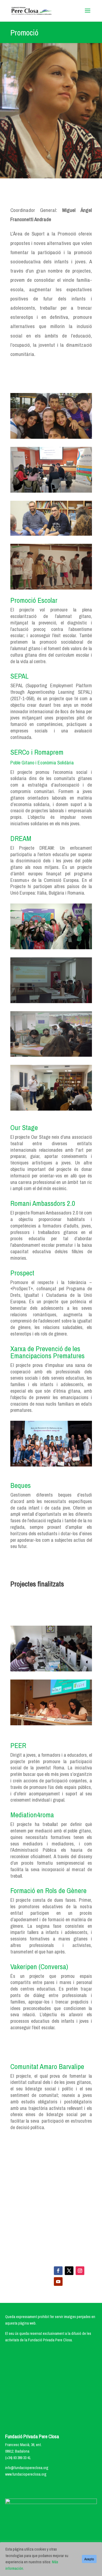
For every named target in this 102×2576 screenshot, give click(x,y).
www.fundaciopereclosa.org (26, 2474)
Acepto (89, 2559)
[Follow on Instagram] (80, 2271)
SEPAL (19, 676)
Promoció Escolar (34, 600)
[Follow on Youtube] (58, 2282)
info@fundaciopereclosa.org (27, 2468)
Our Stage (24, 1127)
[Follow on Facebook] (58, 2271)
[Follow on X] (69, 2271)
